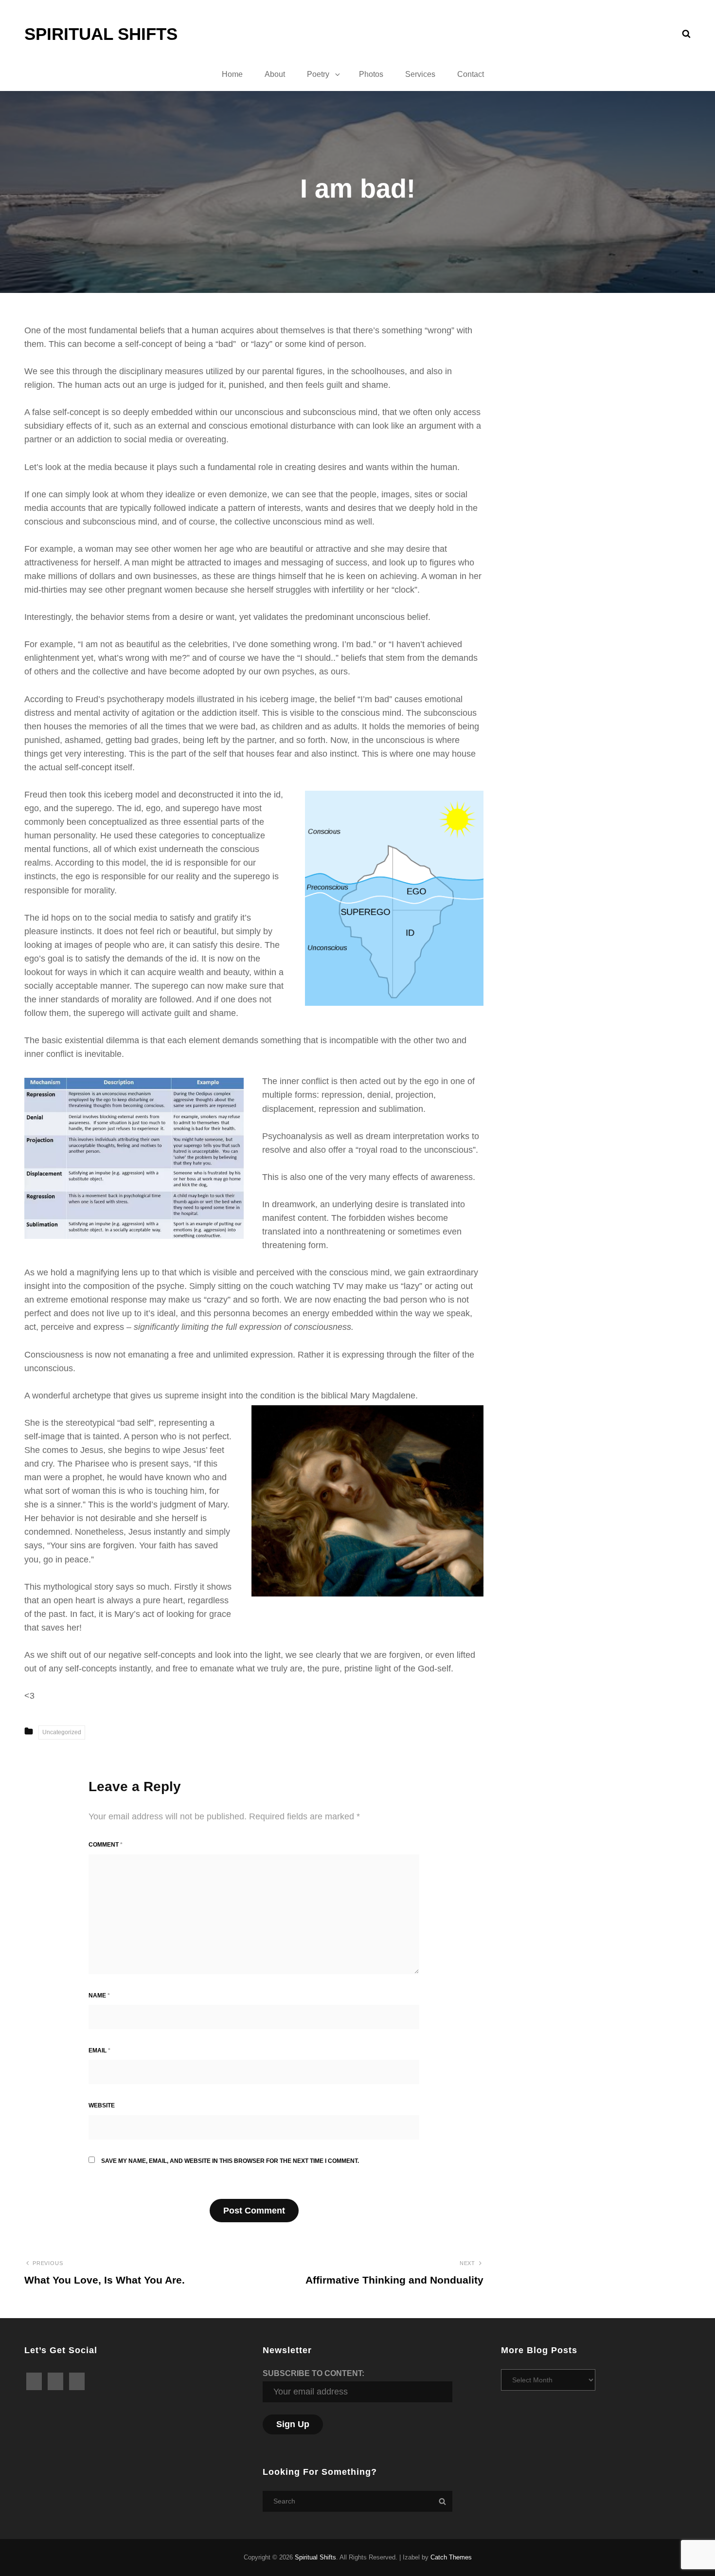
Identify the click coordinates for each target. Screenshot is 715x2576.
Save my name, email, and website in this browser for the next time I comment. (230, 2161)
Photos (371, 74)
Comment (106, 1845)
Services (420, 74)
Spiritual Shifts (101, 34)
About (275, 74)
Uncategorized (62, 1732)
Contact (471, 74)
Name (99, 1995)
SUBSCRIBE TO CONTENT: (313, 2373)
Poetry (318, 74)
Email (99, 2050)
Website (102, 2105)
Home (232, 74)
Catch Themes (451, 2557)
